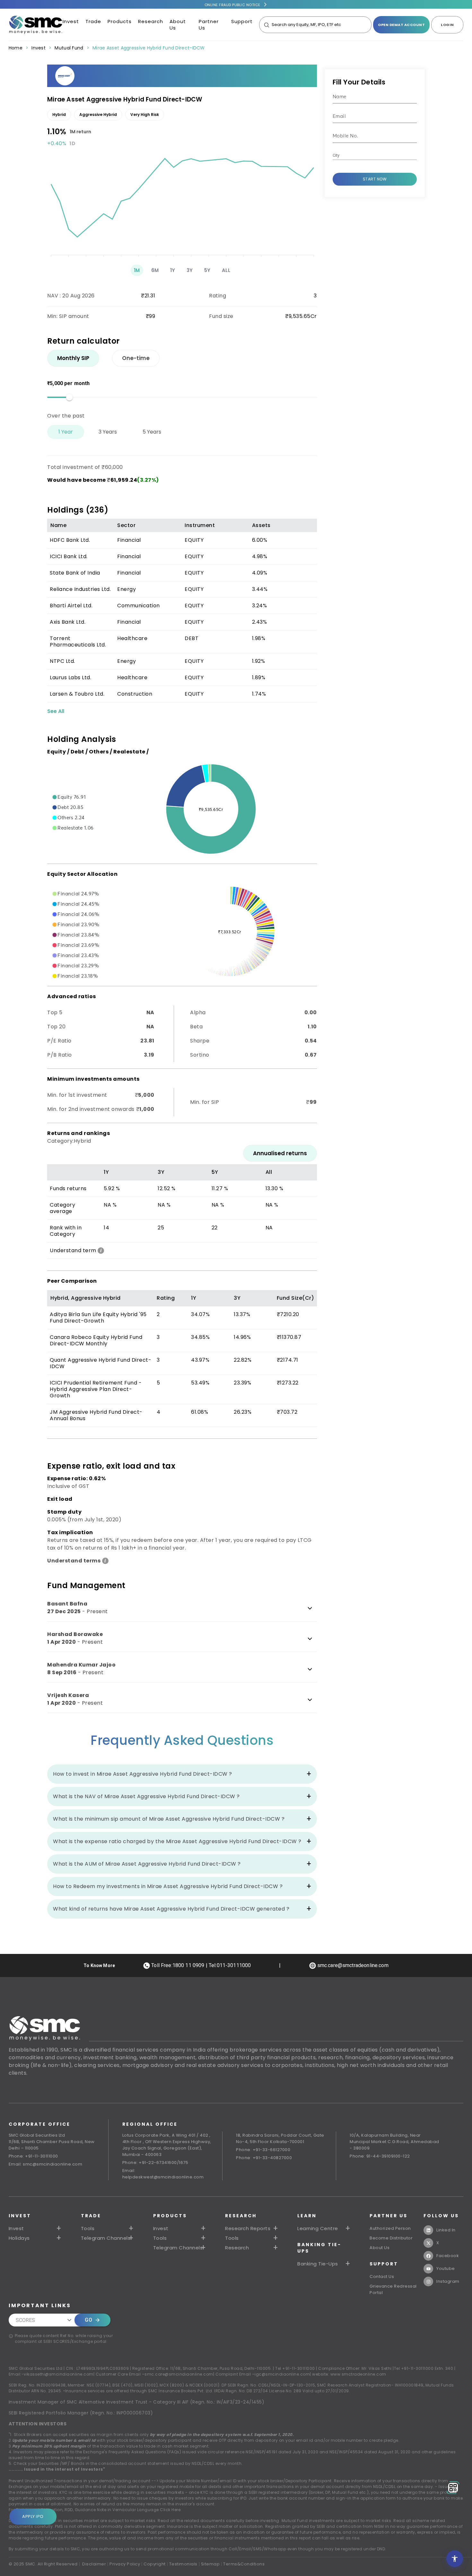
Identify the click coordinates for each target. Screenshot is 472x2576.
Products (120, 21)
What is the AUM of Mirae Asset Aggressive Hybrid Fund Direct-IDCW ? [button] (147, 1864)
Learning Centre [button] (318, 2229)
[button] (69, 797)
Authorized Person (390, 2228)
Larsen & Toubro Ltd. (77, 694)
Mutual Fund (69, 48)
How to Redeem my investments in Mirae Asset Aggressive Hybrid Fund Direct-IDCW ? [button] (168, 1886)
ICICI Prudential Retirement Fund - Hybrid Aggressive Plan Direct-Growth (96, 1389)
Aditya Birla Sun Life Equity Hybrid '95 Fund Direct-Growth (98, 1318)
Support (242, 21)
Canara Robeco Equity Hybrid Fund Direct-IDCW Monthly (96, 1340)
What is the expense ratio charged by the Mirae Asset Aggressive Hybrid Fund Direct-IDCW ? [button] (177, 1841)
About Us (178, 25)
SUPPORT (384, 2264)
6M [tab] (155, 270)
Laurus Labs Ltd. (70, 677)
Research (151, 21)
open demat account (401, 25)
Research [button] (237, 2248)
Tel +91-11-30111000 (295, 2368)
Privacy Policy (125, 2564)
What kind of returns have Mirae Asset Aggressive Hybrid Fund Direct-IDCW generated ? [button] (171, 1909)
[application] (182, 204)
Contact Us (382, 2277)
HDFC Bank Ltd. (70, 540)
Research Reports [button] (248, 2229)
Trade (93, 21)
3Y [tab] (190, 270)
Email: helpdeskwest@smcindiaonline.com (163, 2174)
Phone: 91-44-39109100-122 (380, 2156)
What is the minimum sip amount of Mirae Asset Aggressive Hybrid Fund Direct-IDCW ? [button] (169, 1819)
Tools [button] (88, 2229)
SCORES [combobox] (26, 2320)
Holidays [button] (19, 2238)
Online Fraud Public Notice (232, 5)
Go (88, 2320)
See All (56, 711)
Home (16, 48)
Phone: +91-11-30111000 (33, 2156)
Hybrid (59, 114)
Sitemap (210, 2564)
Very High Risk (145, 114)
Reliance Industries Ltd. (80, 589)
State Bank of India (75, 573)
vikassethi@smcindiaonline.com (59, 2374)
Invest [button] (16, 2229)
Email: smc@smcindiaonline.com (46, 2164)
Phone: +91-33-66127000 (263, 2150)
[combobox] (370, 156)
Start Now (375, 179)
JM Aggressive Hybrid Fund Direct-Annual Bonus (96, 1415)
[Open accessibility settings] (455, 2559)
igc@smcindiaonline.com (282, 2374)
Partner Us (209, 25)
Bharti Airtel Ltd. (71, 606)
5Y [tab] (207, 270)
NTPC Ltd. (62, 661)
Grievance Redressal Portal (393, 2289)
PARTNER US (389, 2216)
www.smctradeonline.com (358, 2374)
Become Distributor (391, 2238)
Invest (71, 21)
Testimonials (183, 2564)
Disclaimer (94, 2564)
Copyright (155, 2564)
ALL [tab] (226, 270)
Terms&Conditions (244, 2564)
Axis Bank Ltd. (68, 622)
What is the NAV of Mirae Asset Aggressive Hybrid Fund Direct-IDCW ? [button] (146, 1796)
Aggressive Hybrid (98, 114)
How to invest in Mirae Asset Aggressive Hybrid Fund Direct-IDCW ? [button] (143, 1774)
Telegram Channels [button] (106, 2238)
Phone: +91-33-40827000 (264, 2158)
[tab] (73, 358)
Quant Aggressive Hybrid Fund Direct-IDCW (101, 1363)
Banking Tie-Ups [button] (318, 2264)
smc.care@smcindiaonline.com (179, 2374)
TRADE (91, 2216)
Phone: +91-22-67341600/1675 (155, 2163)
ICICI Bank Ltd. (69, 556)
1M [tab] (137, 270)
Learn (307, 2216)
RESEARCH (241, 2216)
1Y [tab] (173, 270)
